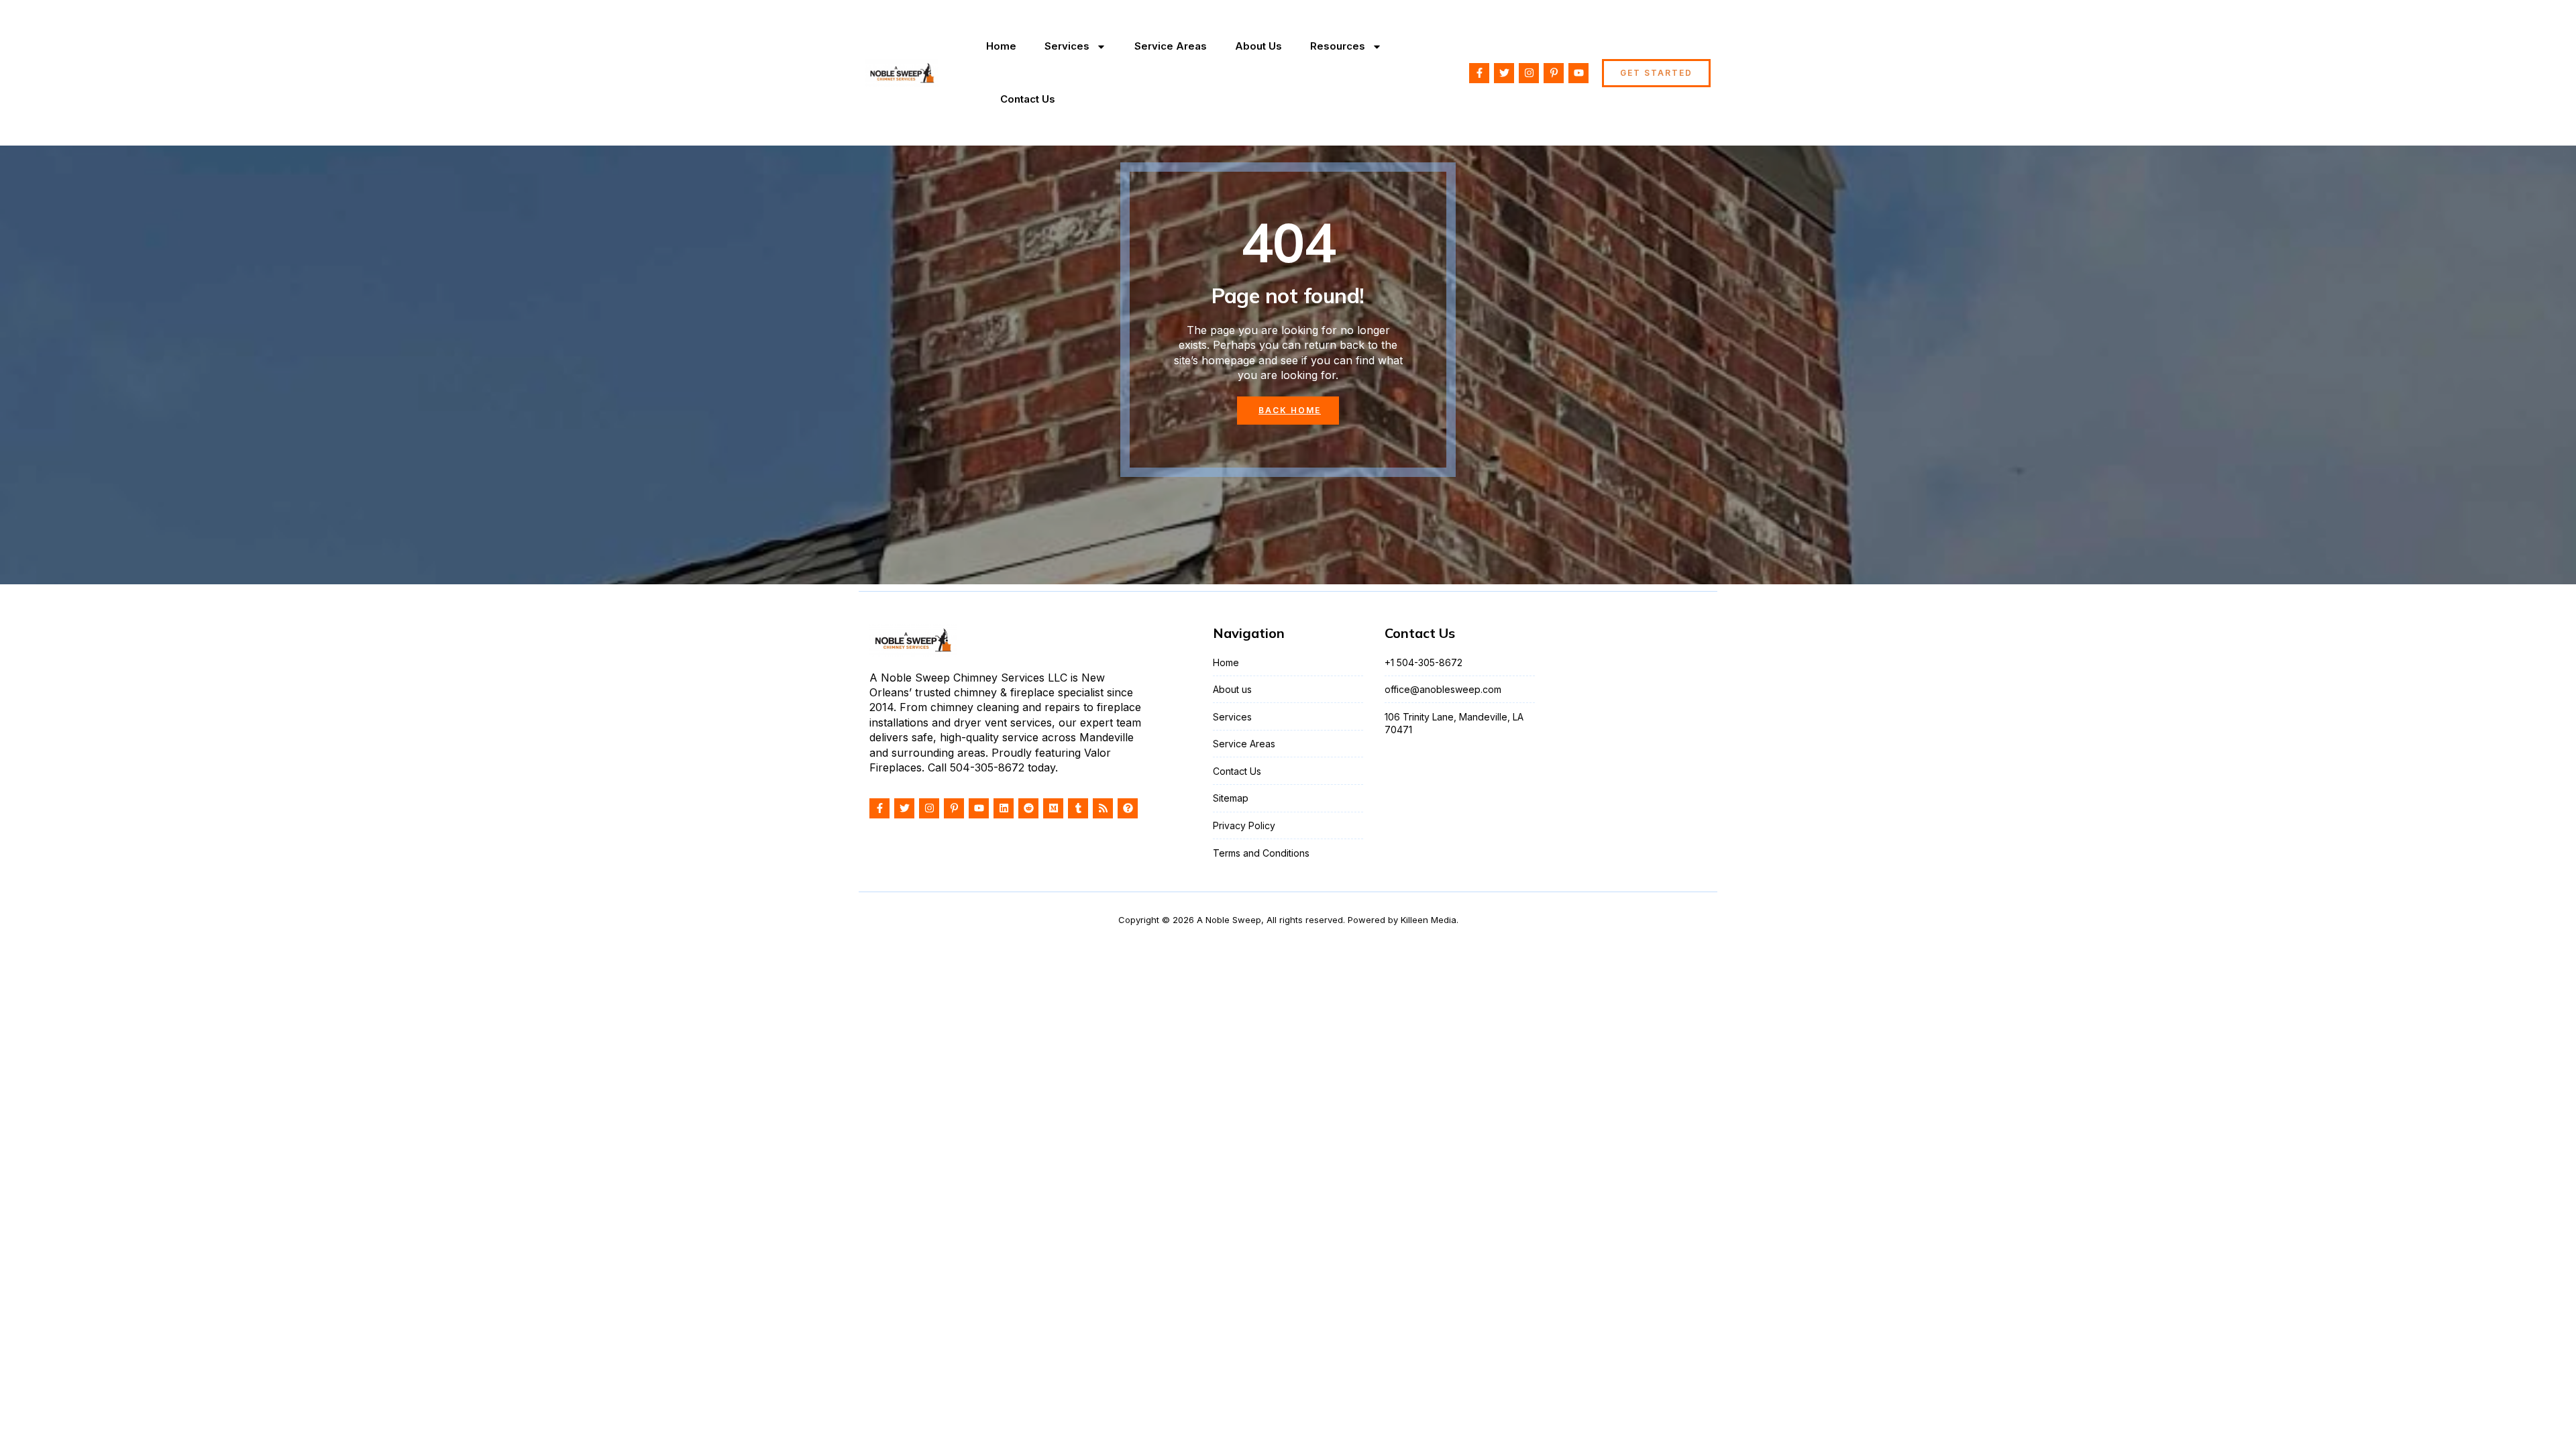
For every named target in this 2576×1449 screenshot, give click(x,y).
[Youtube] (1578, 73)
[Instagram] (1529, 73)
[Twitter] (1504, 73)
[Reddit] (1028, 808)
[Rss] (1103, 808)
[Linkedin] (1004, 808)
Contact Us (1028, 99)
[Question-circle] (1128, 808)
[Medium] (1053, 808)
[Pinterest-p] (1554, 73)
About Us (1258, 46)
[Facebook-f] (1479, 73)
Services (1067, 46)
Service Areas (1171, 46)
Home (1001, 46)
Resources (1338, 46)
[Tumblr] (1078, 808)
